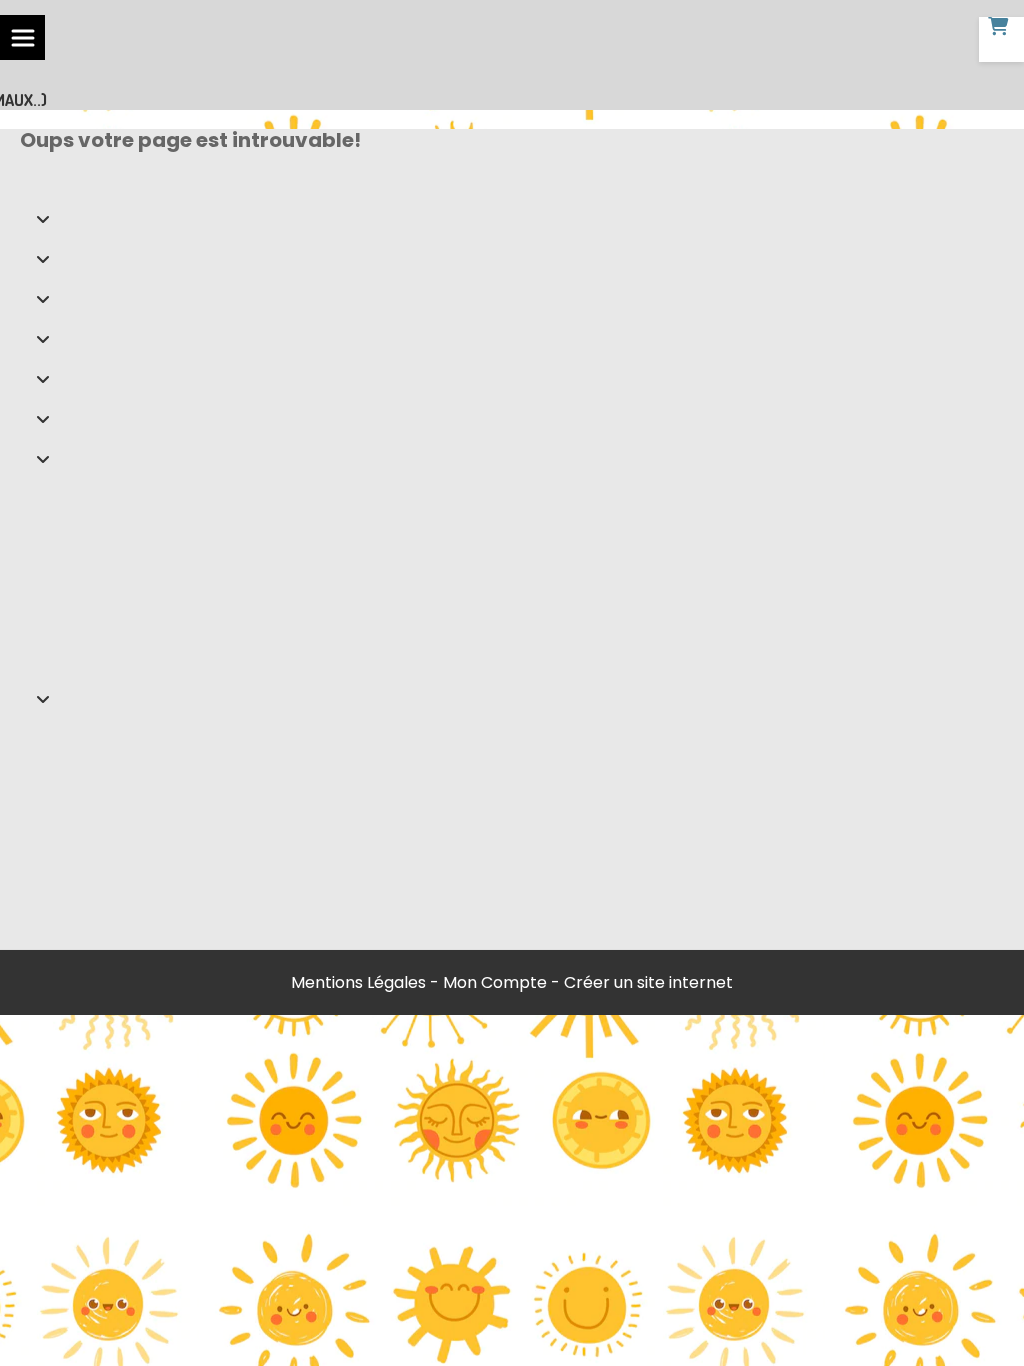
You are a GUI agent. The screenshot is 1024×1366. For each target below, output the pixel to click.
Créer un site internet (648, 982)
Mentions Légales (358, 982)
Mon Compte (495, 982)
